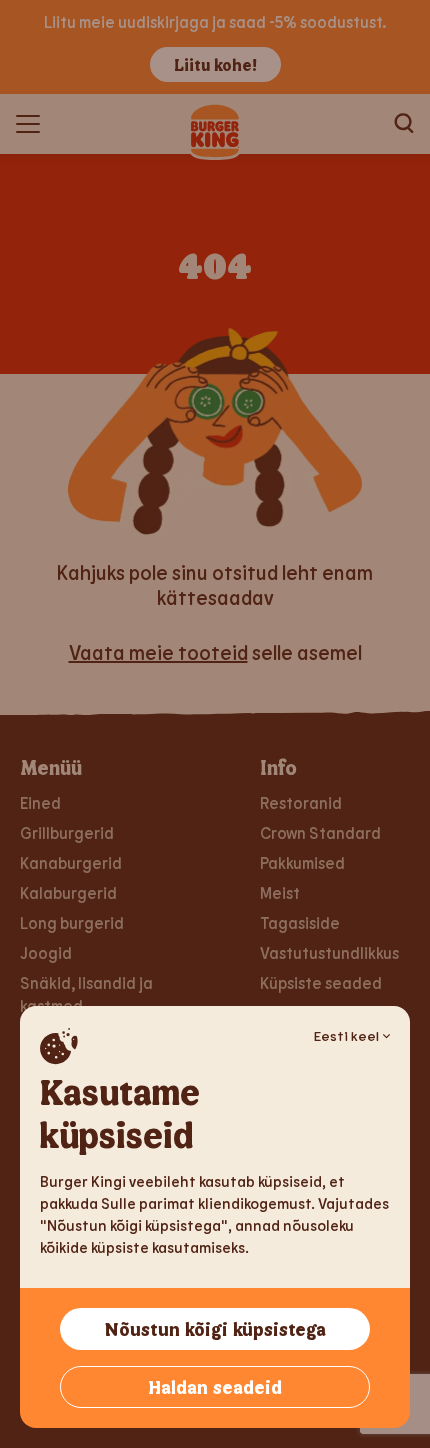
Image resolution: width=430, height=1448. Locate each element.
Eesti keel (346, 1035)
